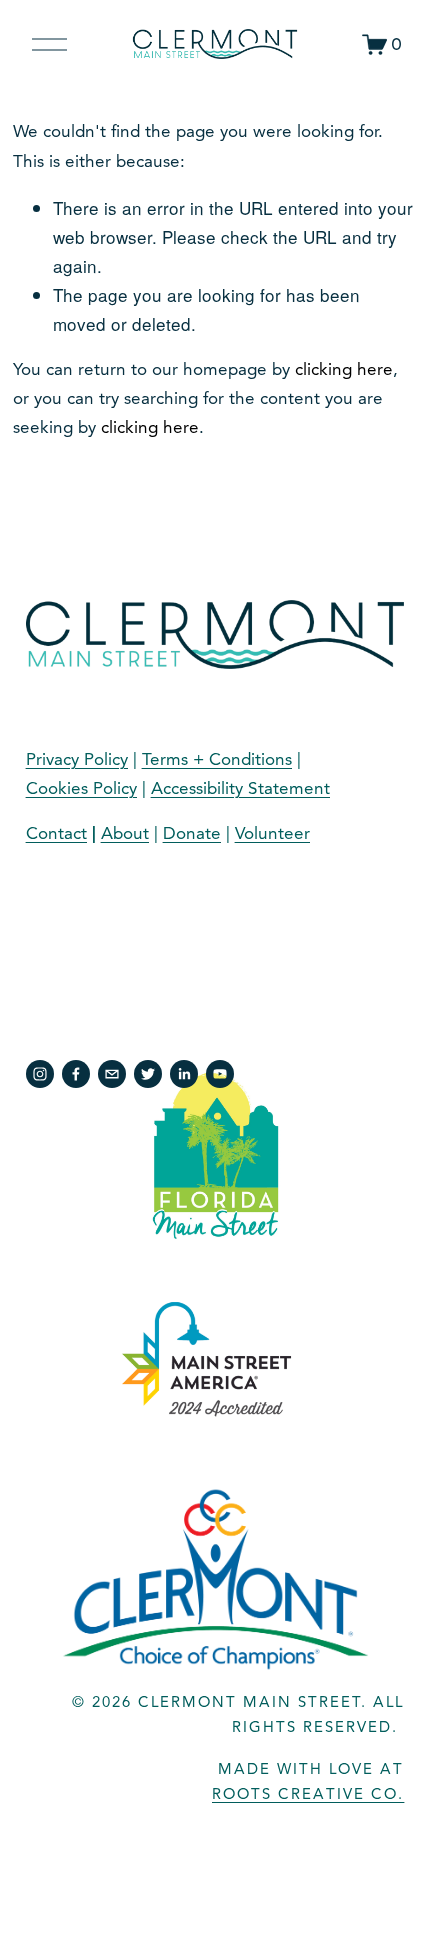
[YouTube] (220, 1074)
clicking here (344, 369)
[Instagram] (40, 1074)
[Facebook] (76, 1074)
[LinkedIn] (184, 1074)
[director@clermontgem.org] (112, 1074)
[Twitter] (148, 1074)
